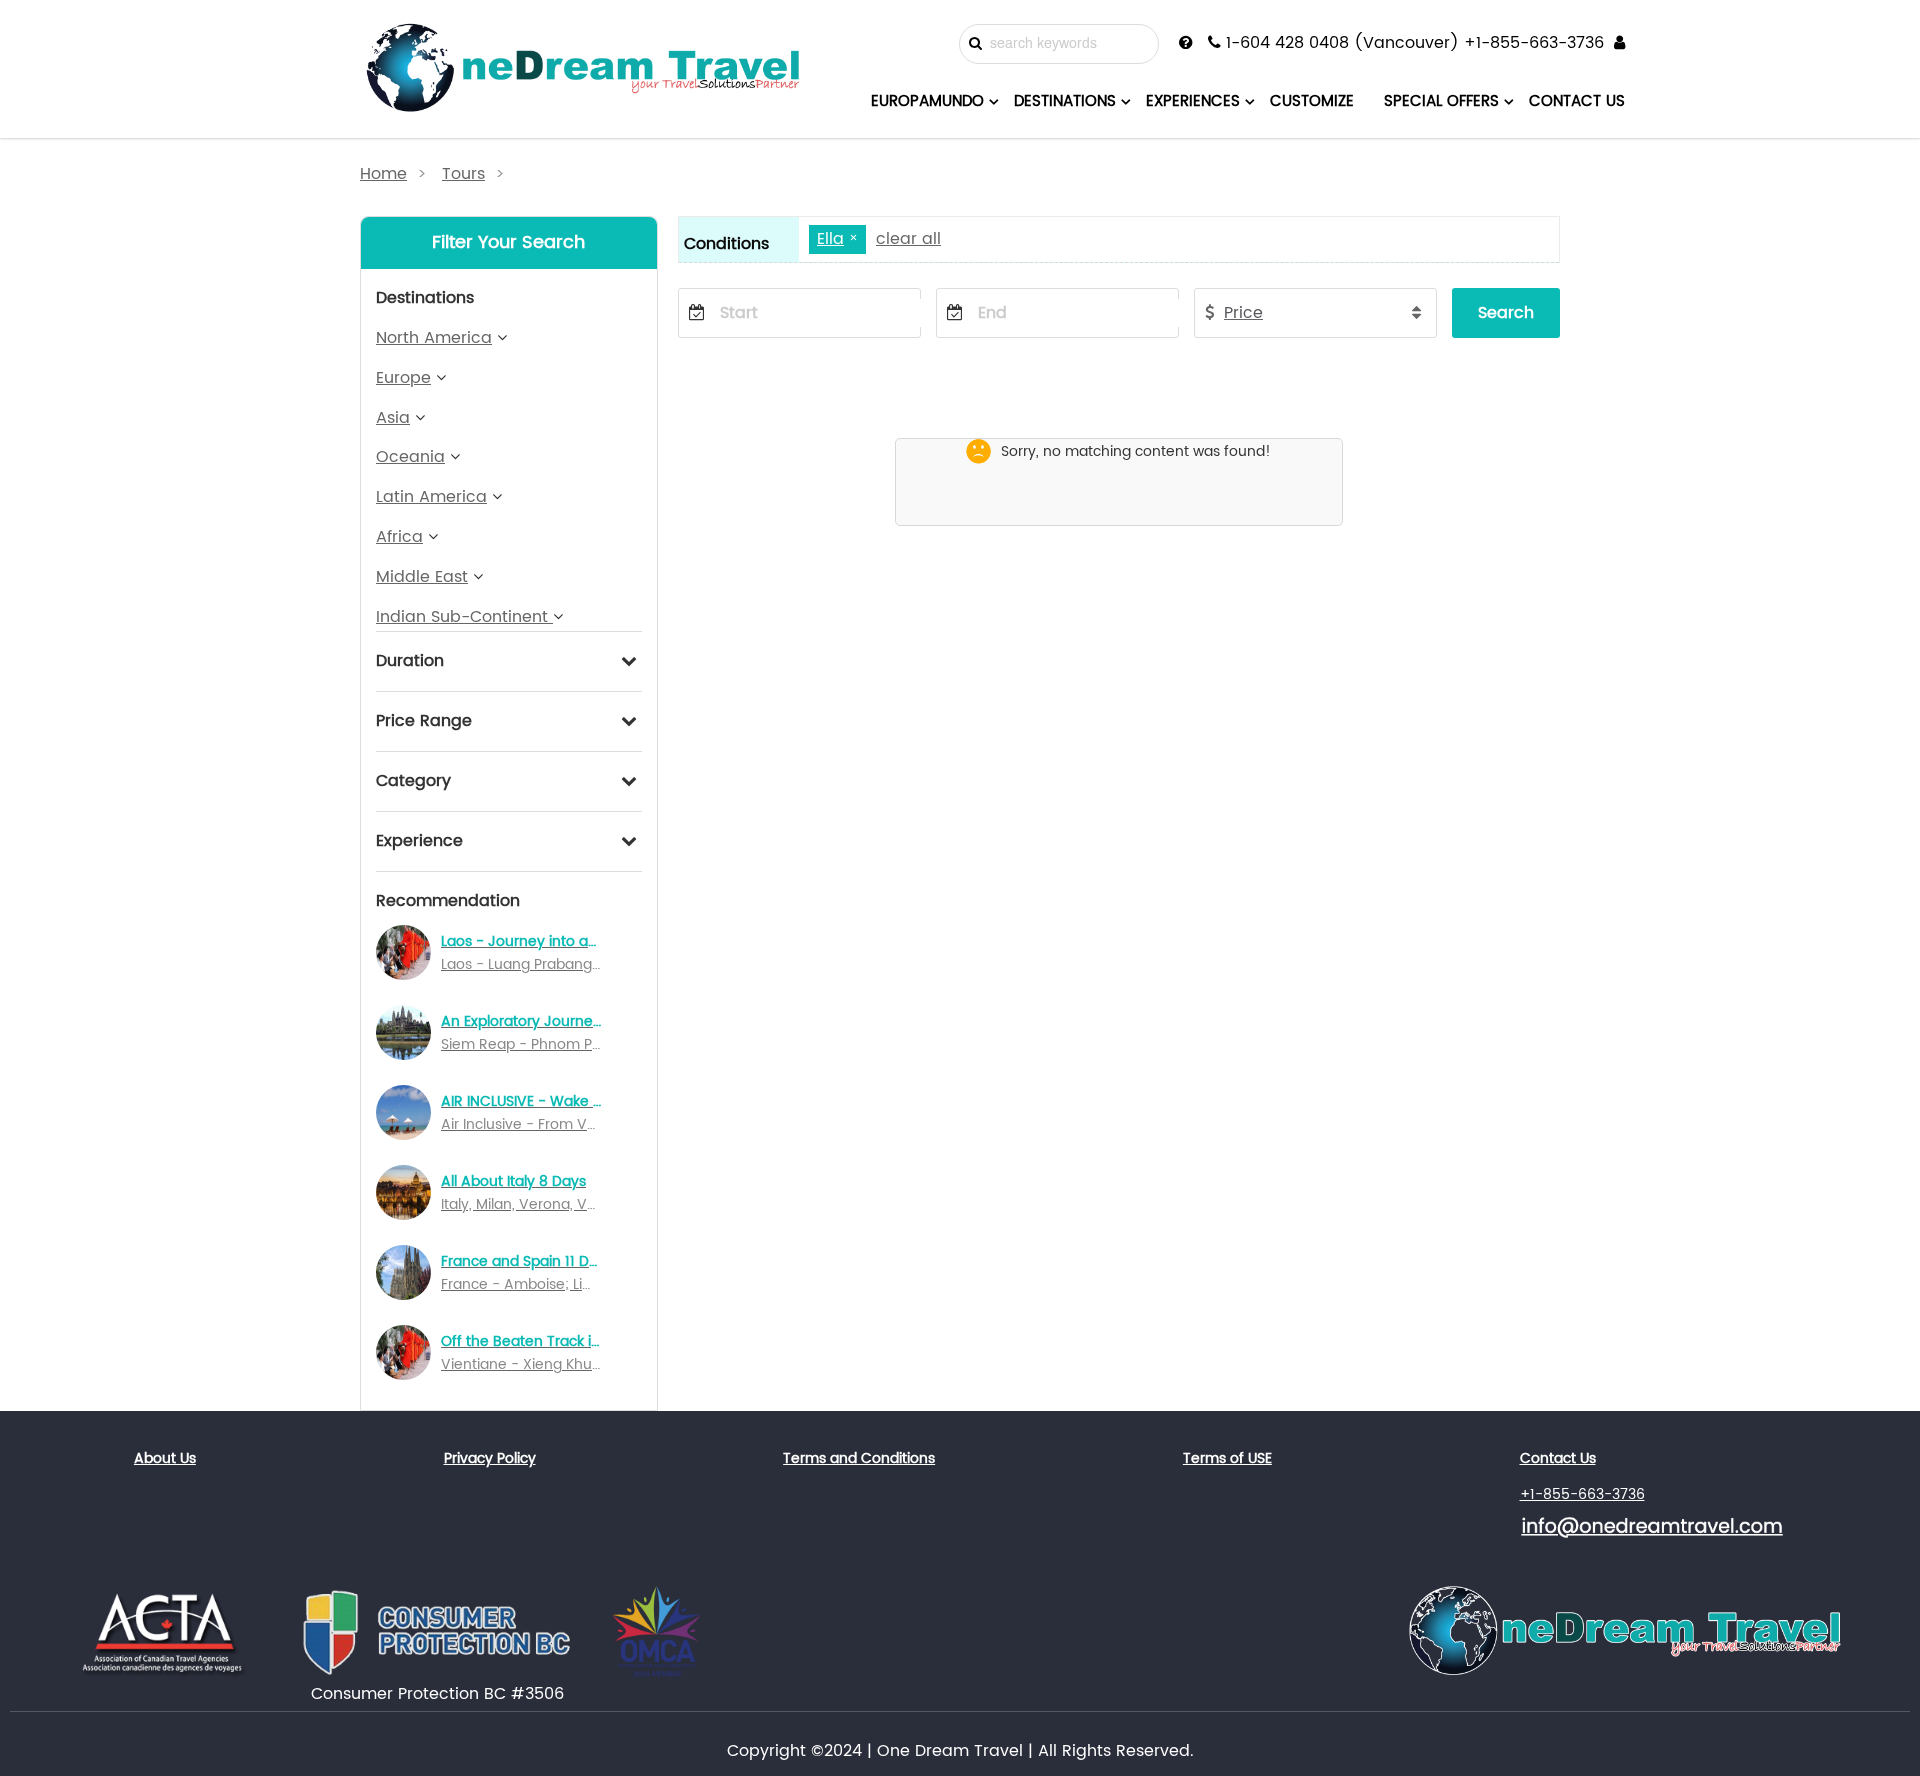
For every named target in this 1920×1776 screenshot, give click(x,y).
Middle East (422, 577)
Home (383, 174)
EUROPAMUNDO (927, 101)
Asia (393, 418)
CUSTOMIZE (1312, 101)
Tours (463, 174)
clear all (908, 239)
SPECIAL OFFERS (1441, 101)
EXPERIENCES (1193, 101)
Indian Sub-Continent (464, 617)
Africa (399, 537)
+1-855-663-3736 (1582, 1494)
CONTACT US (1577, 101)
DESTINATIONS (1065, 101)
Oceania (410, 457)
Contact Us (1558, 1458)
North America (434, 338)
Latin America (431, 497)
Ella (830, 239)
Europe (403, 378)
